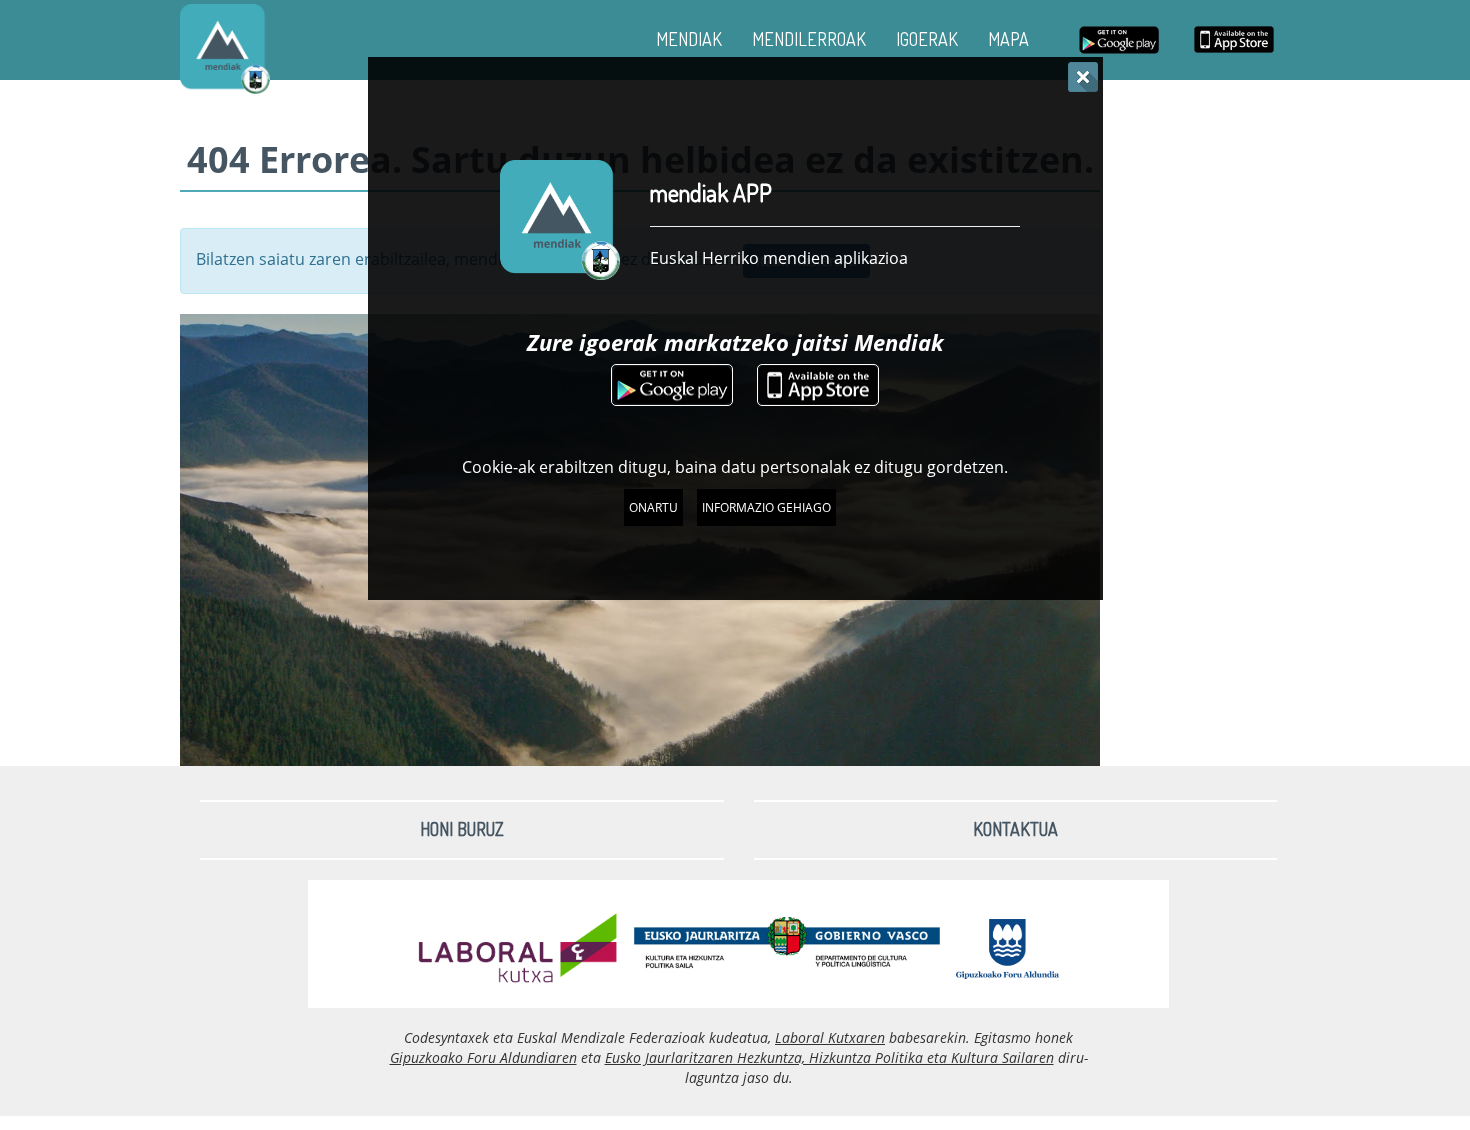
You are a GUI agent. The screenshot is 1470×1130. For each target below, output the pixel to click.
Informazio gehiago (766, 507)
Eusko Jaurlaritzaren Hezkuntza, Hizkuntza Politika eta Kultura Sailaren (829, 1057)
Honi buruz (462, 829)
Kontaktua (1015, 829)
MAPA (1008, 39)
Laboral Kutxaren (830, 1037)
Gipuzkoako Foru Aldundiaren (483, 1057)
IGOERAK (927, 39)
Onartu (653, 507)
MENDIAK (689, 39)
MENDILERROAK (809, 39)
